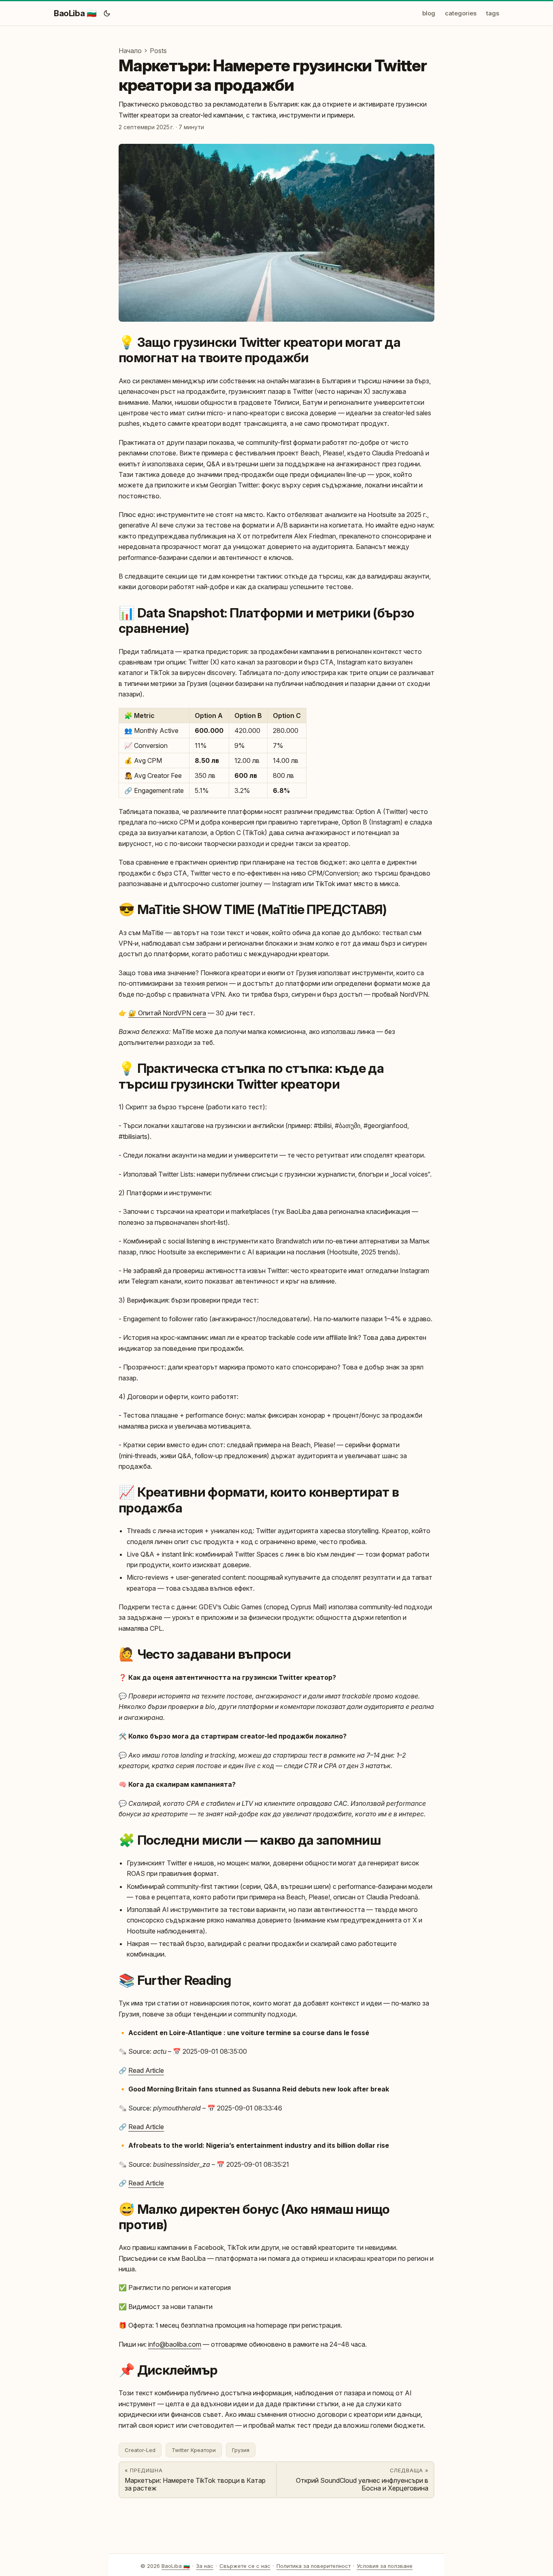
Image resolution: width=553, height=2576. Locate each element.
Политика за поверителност (314, 2566)
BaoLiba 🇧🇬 (75, 13)
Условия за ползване (385, 2566)
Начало (130, 51)
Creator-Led (140, 2450)
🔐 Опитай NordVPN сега (167, 1013)
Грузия (241, 2450)
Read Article (146, 2070)
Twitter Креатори (194, 2450)
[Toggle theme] (107, 13)
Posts (158, 51)
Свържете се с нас (245, 2566)
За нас (205, 2566)
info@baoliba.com (175, 2344)
